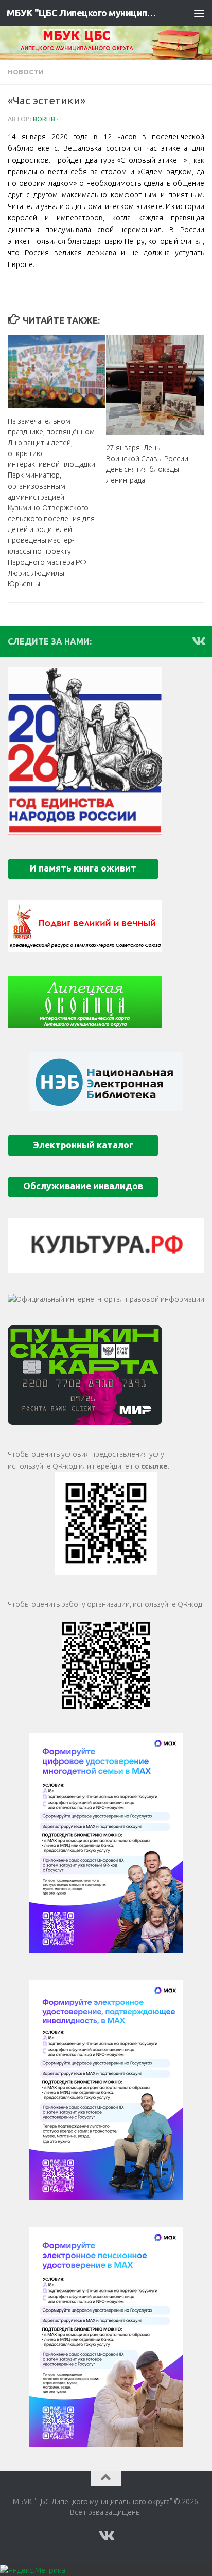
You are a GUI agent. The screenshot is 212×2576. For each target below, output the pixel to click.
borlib (44, 119)
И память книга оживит (83, 868)
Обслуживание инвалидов (83, 1186)
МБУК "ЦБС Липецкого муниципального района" (83, 13)
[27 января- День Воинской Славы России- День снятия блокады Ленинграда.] (155, 385)
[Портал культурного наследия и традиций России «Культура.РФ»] (106, 1245)
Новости (26, 72)
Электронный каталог (83, 1145)
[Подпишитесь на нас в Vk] (198, 641)
